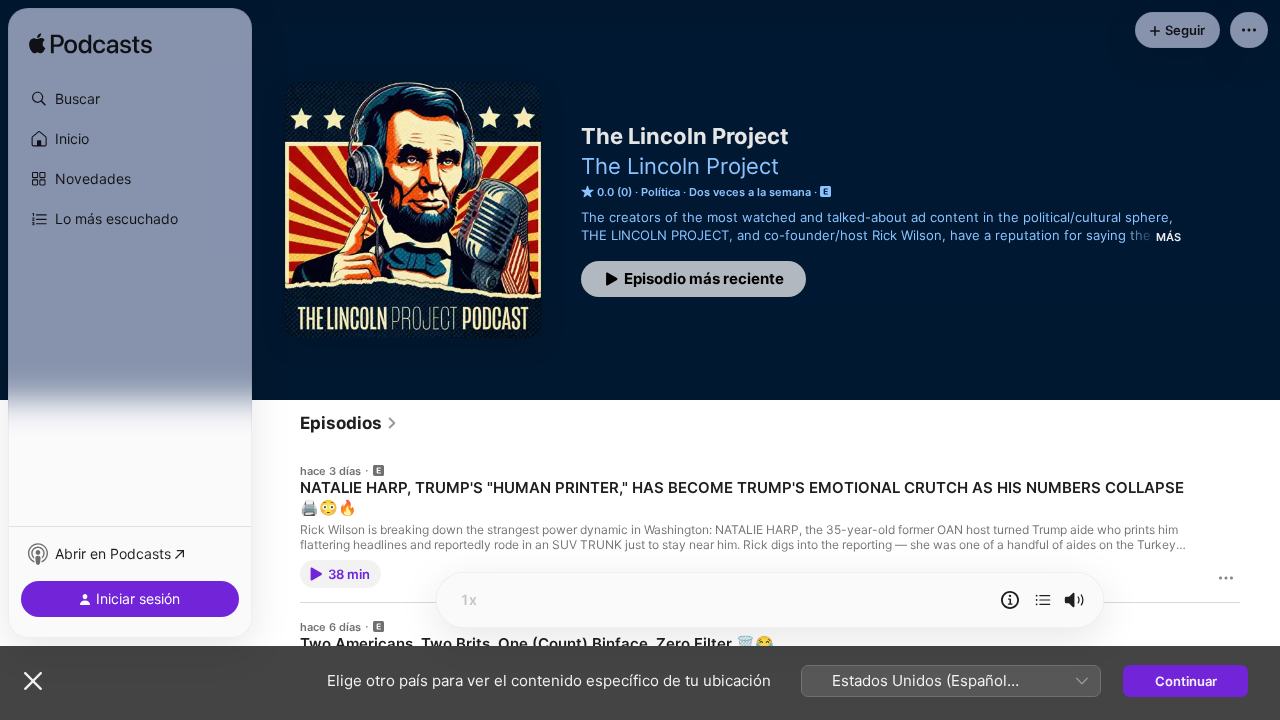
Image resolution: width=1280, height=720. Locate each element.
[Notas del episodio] (1010, 600)
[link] (349, 423)
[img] (90, 45)
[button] (130, 99)
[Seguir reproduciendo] (1043, 600)
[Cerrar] (33, 681)
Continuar (1186, 681)
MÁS (1168, 237)
